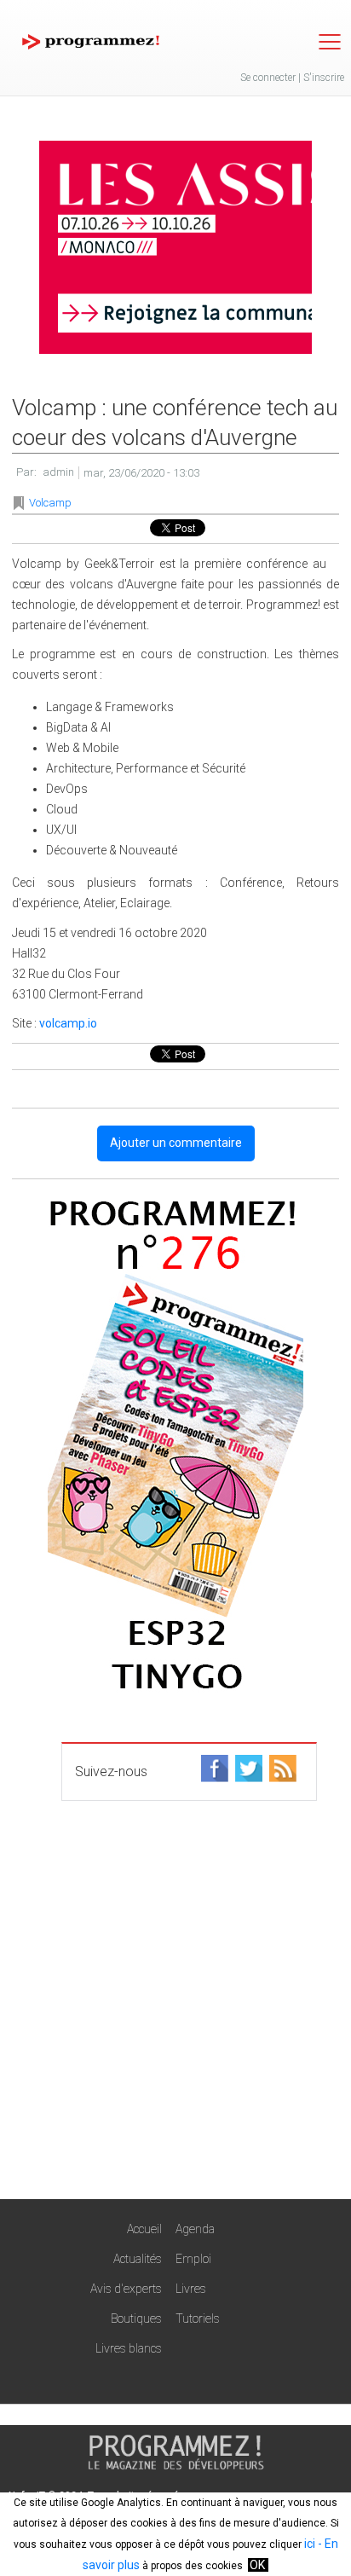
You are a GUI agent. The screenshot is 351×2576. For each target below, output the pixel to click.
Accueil (144, 2229)
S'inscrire (324, 78)
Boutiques (136, 2318)
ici (310, 2544)
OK (257, 2565)
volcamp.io (68, 1023)
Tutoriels (198, 2318)
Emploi (193, 2259)
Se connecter (268, 78)
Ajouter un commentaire (176, 1143)
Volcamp (50, 503)
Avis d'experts (126, 2289)
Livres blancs (129, 2348)
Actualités (138, 2259)
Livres (191, 2289)
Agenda (195, 2229)
